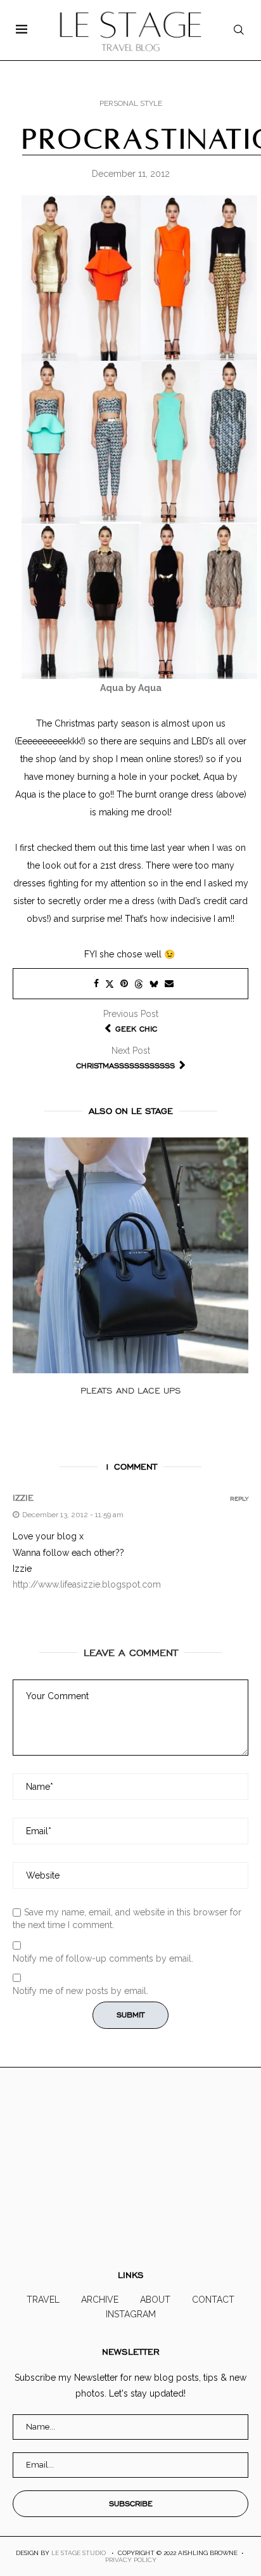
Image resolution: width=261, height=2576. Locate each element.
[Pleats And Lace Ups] (130, 1255)
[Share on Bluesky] (154, 984)
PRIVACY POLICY (131, 2560)
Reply (239, 1499)
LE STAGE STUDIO (79, 2553)
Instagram (131, 2314)
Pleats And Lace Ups (131, 1391)
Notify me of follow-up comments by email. (103, 1958)
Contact (213, 2300)
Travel (43, 2300)
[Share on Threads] (139, 984)
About (155, 2300)
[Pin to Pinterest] (124, 983)
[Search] (239, 30)
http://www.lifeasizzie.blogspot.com (87, 1584)
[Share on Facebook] (96, 983)
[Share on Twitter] (110, 984)
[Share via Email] (169, 983)
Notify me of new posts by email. (80, 1991)
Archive (100, 2300)
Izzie (23, 1498)
